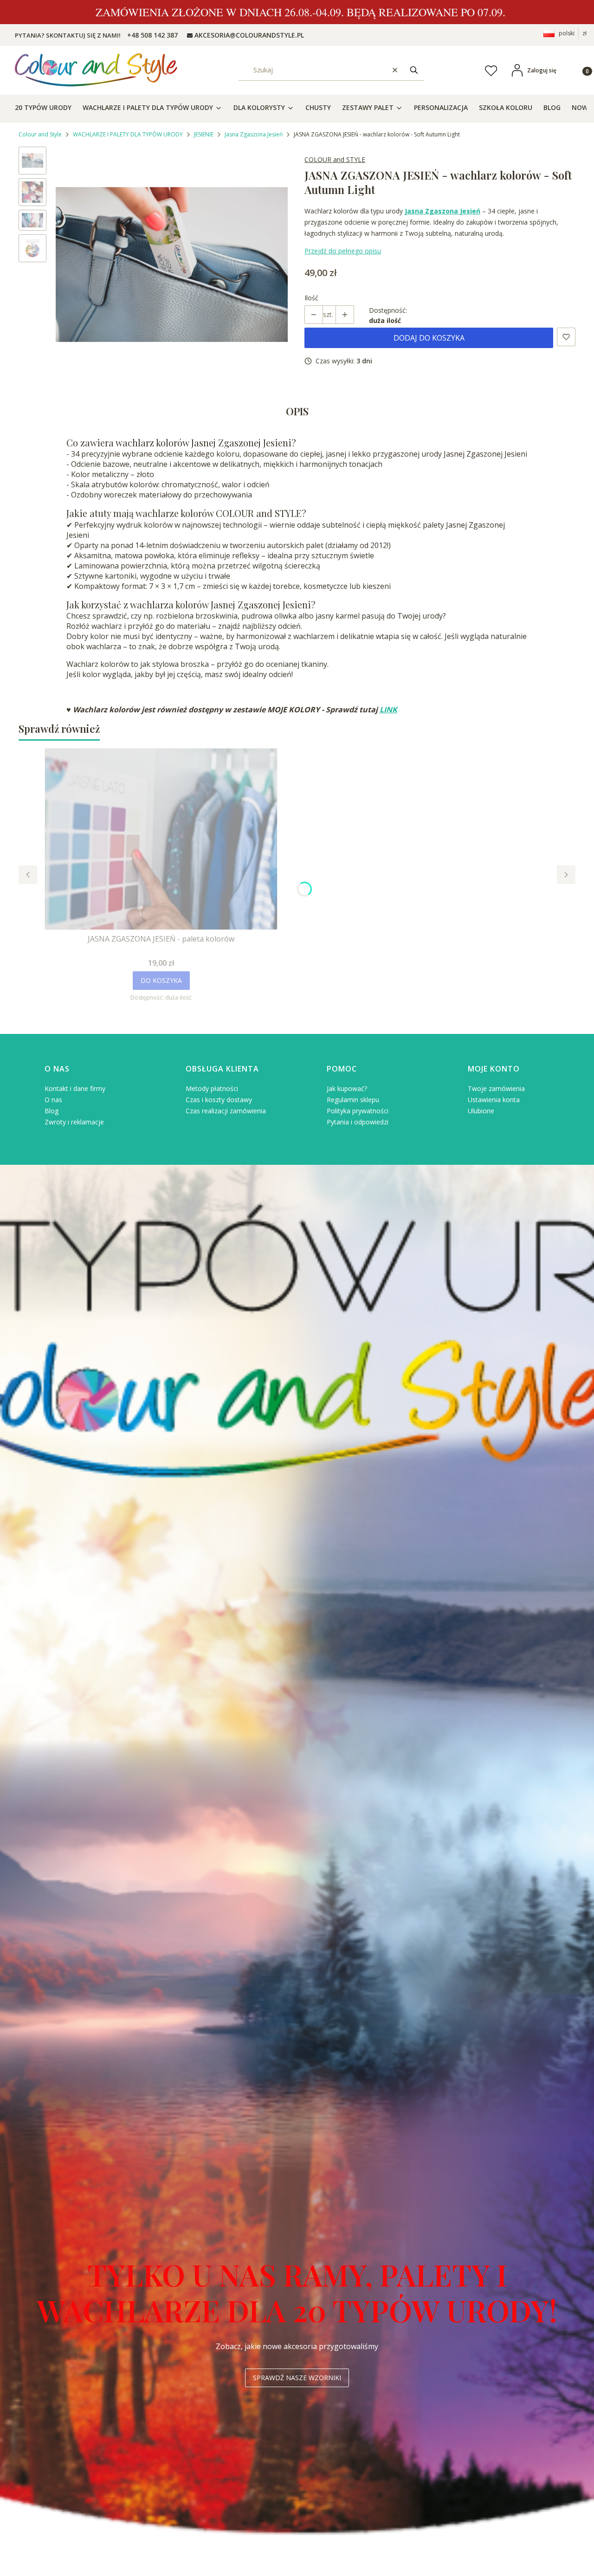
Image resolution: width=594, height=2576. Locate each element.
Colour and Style (40, 134)
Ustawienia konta (494, 1100)
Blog (52, 1111)
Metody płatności (212, 1088)
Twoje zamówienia (496, 1088)
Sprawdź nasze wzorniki (297, 2378)
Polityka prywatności (358, 1111)
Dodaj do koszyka (429, 338)
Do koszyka (161, 980)
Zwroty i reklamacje (74, 1122)
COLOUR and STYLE (335, 159)
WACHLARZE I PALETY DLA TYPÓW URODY (128, 134)
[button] (414, 70)
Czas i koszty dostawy (219, 1100)
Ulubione (481, 1111)
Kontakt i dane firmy (75, 1088)
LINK (388, 710)
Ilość (311, 298)
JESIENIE (204, 134)
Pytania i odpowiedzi (358, 1122)
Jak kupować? (347, 1088)
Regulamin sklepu (353, 1100)
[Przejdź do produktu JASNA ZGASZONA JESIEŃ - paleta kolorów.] (161, 839)
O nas (53, 1100)
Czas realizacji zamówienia (226, 1111)
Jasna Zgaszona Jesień (254, 134)
